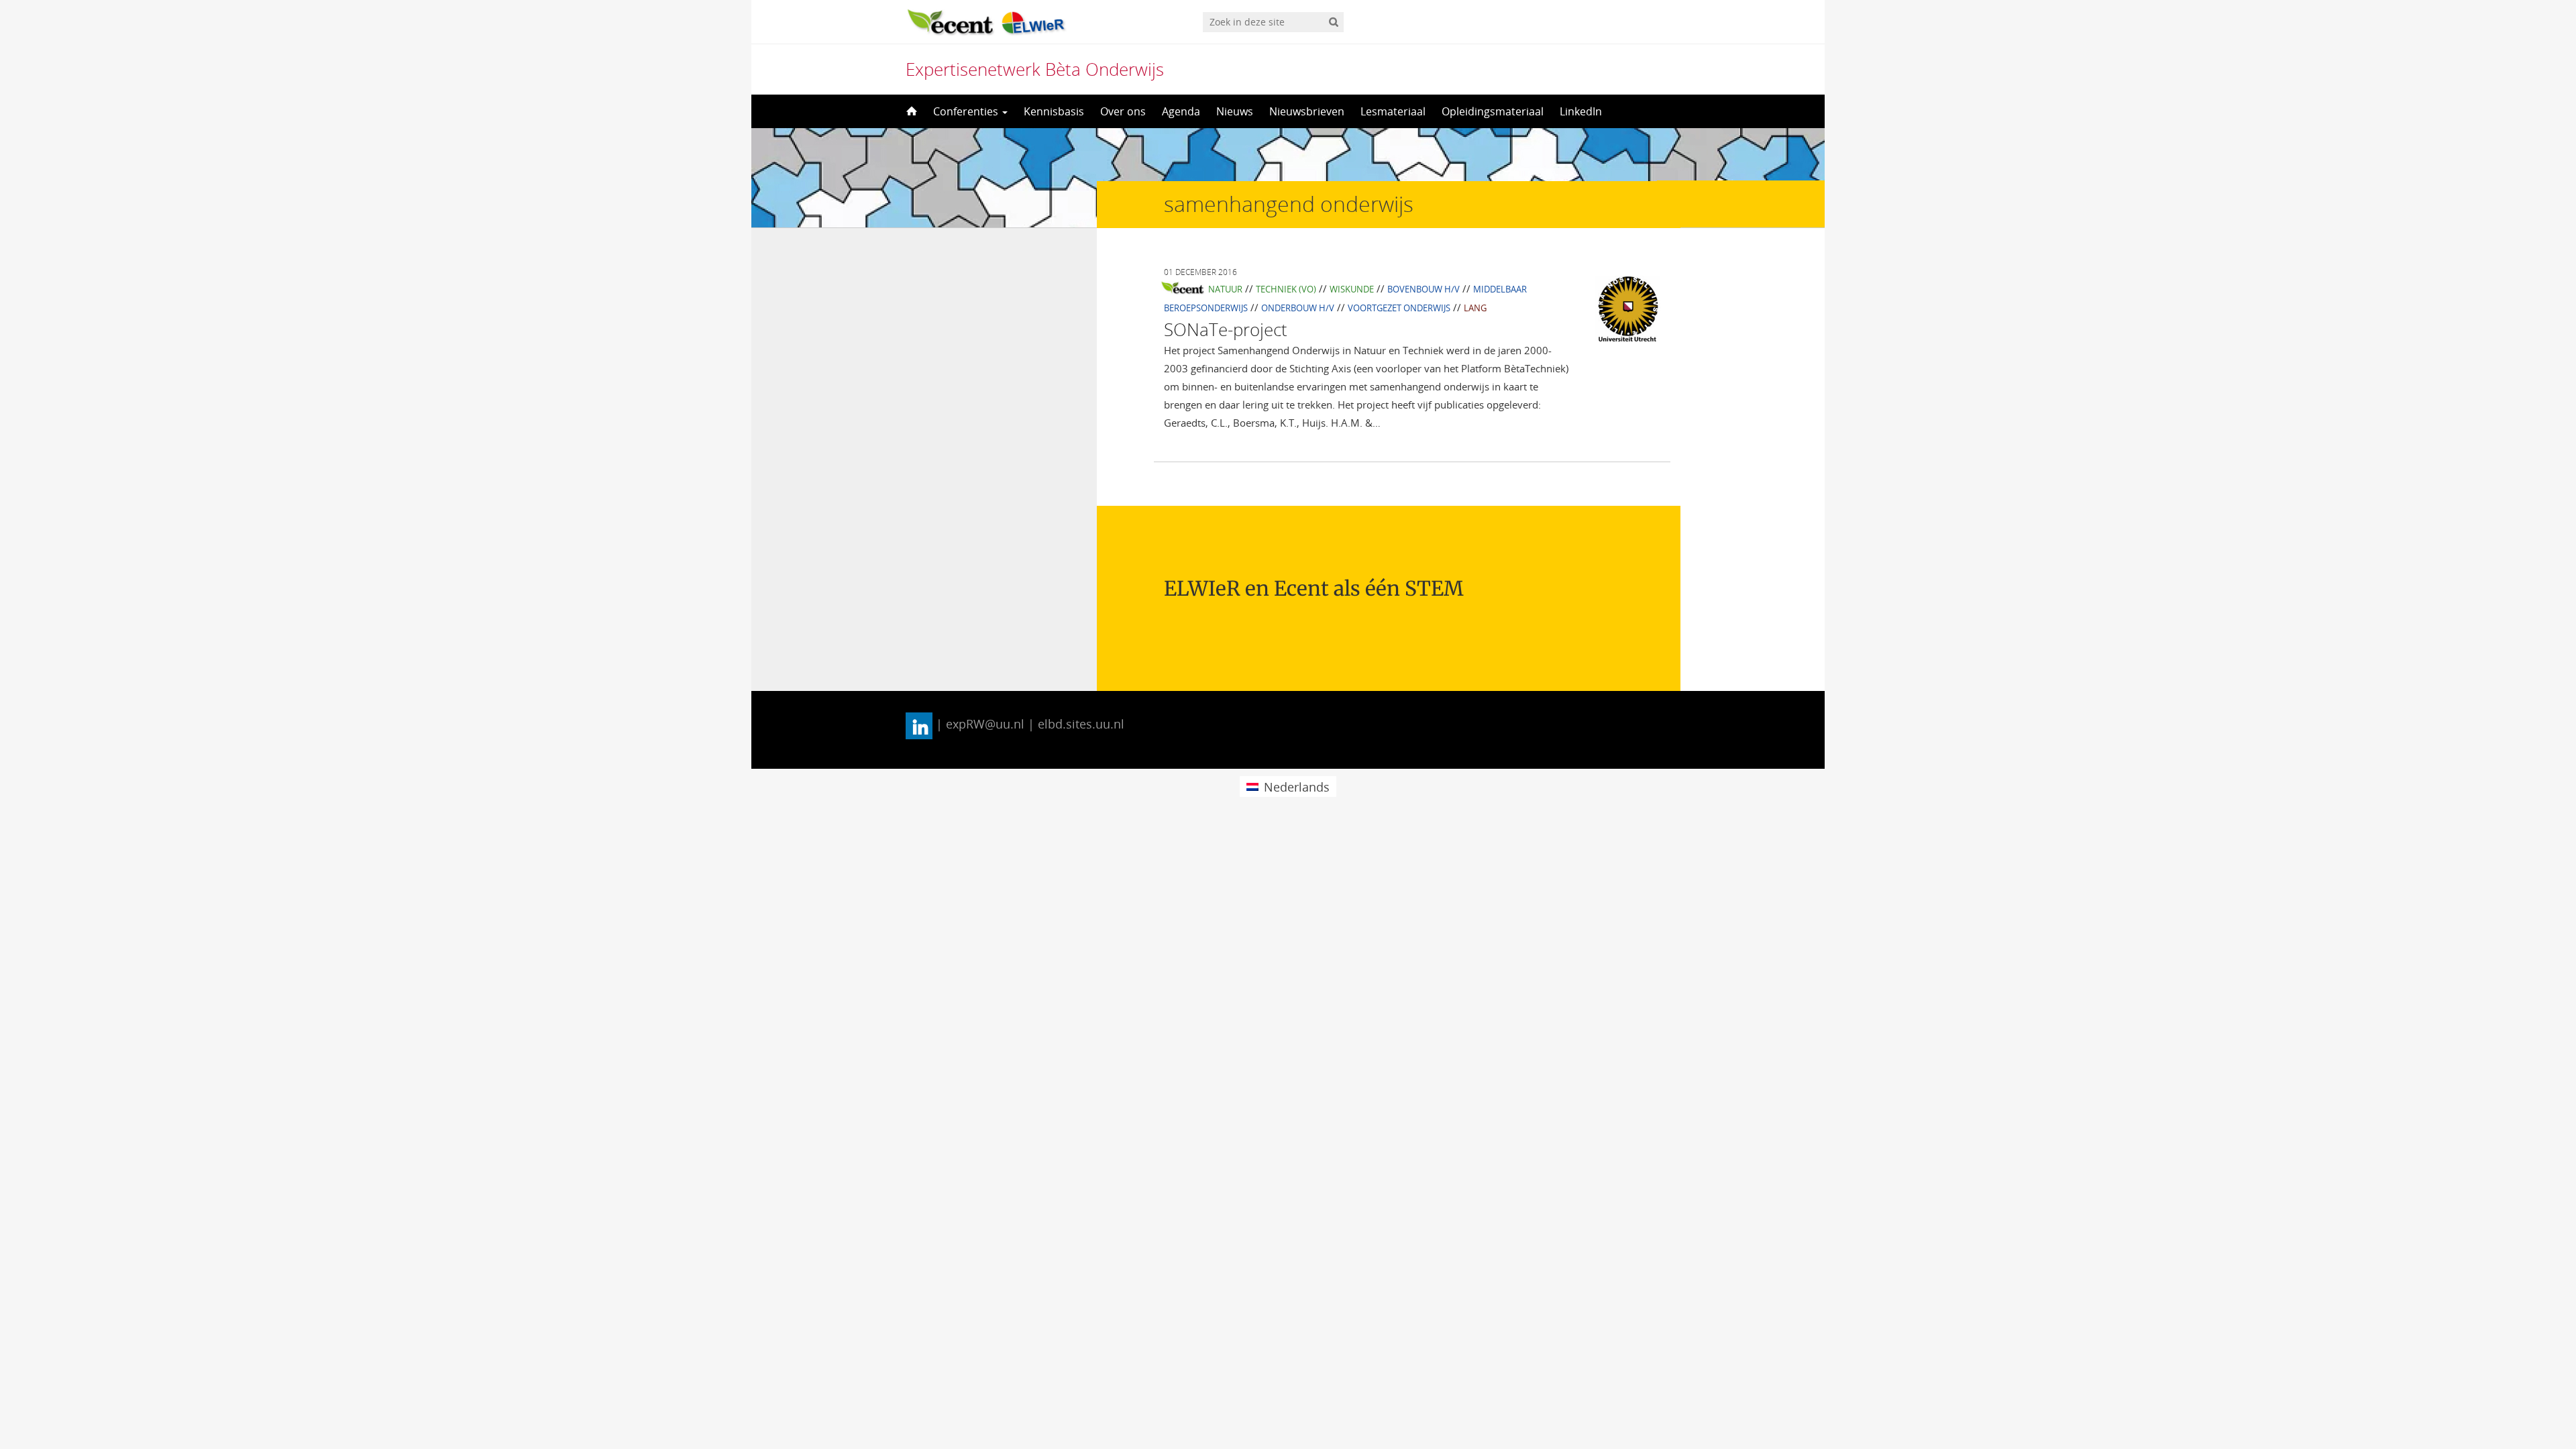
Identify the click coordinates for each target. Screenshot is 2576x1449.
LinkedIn (1581, 111)
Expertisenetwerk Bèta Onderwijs (1035, 69)
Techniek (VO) (1286, 289)
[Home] (910, 111)
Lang (1475, 308)
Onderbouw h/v (1298, 308)
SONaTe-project (1226, 329)
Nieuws (1235, 111)
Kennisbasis (1054, 111)
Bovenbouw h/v (1424, 289)
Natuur (1225, 289)
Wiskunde (1352, 289)
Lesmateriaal (1393, 111)
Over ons (1123, 111)
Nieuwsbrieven (1307, 111)
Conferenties (967, 111)
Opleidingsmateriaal (1493, 111)
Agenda (1181, 111)
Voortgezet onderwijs (1399, 308)
